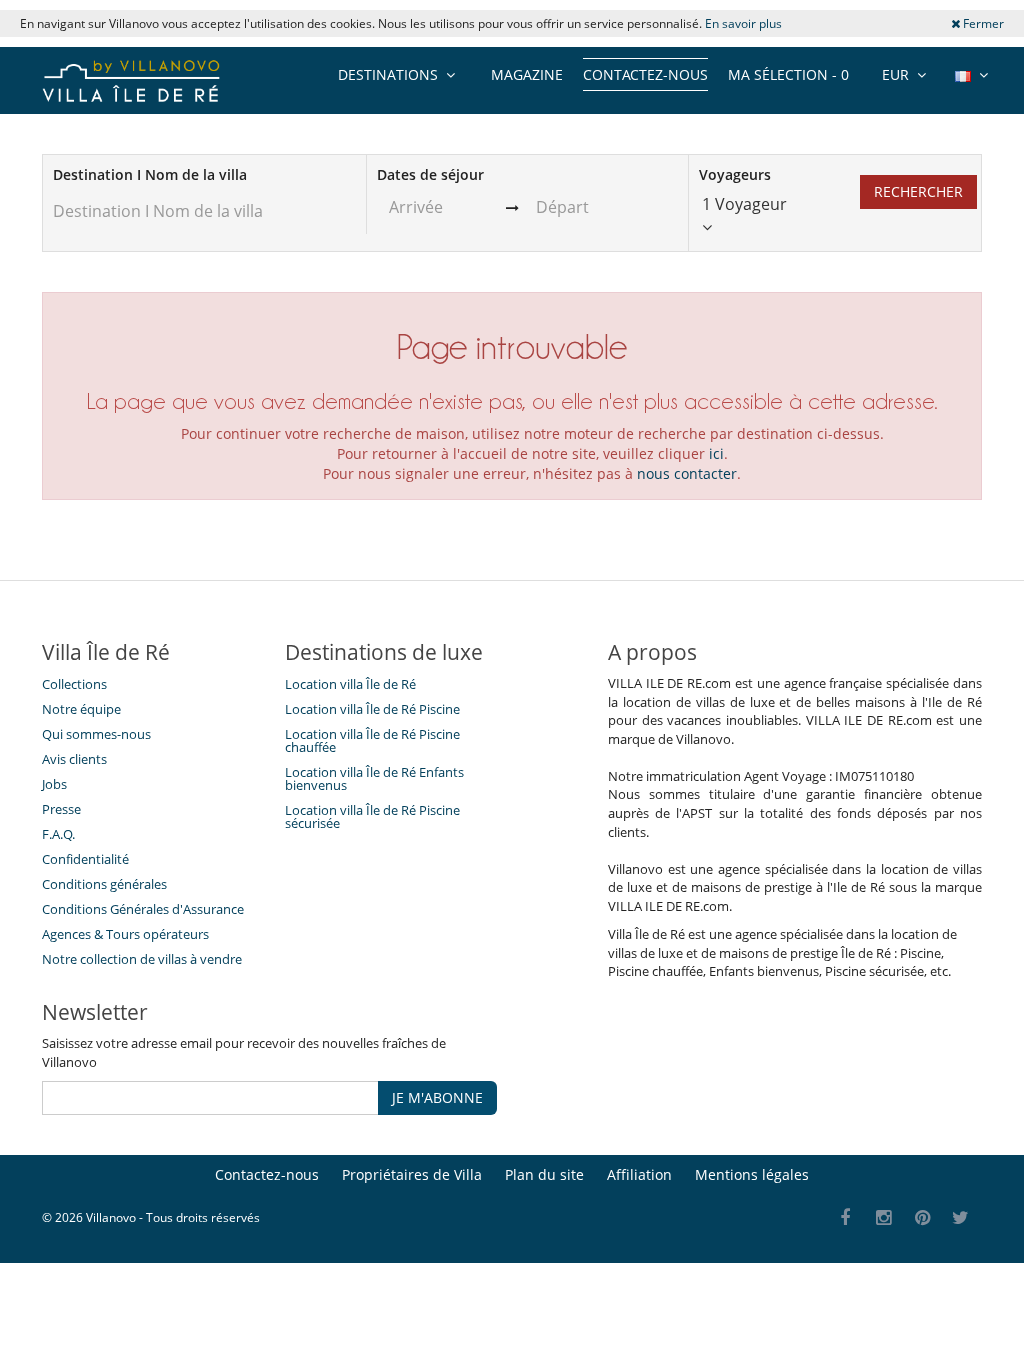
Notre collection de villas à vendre (143, 959)
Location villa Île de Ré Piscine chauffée (372, 740)
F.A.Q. (58, 834)
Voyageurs (735, 174)
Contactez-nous (645, 74)
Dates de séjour (430, 174)
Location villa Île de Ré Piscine (372, 709)
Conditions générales (104, 884)
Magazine (527, 74)
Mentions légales (752, 1174)
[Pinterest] (922, 1218)
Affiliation (639, 1174)
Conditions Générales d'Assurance (143, 909)
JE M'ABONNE (437, 1097)
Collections (74, 684)
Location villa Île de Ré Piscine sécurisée (372, 816)
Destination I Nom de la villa (150, 174)
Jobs (54, 784)
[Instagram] (884, 1218)
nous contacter (687, 473)
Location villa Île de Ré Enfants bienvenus (374, 778)
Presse (61, 809)
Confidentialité (85, 859)
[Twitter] (961, 1218)
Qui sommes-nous (96, 734)
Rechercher (918, 191)
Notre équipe (81, 709)
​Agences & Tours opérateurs (125, 934)
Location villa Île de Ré (350, 684)
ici (716, 453)
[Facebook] (845, 1218)
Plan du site (544, 1174)
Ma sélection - (788, 74)
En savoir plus (743, 23)
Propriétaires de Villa (412, 1174)
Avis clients (74, 759)
